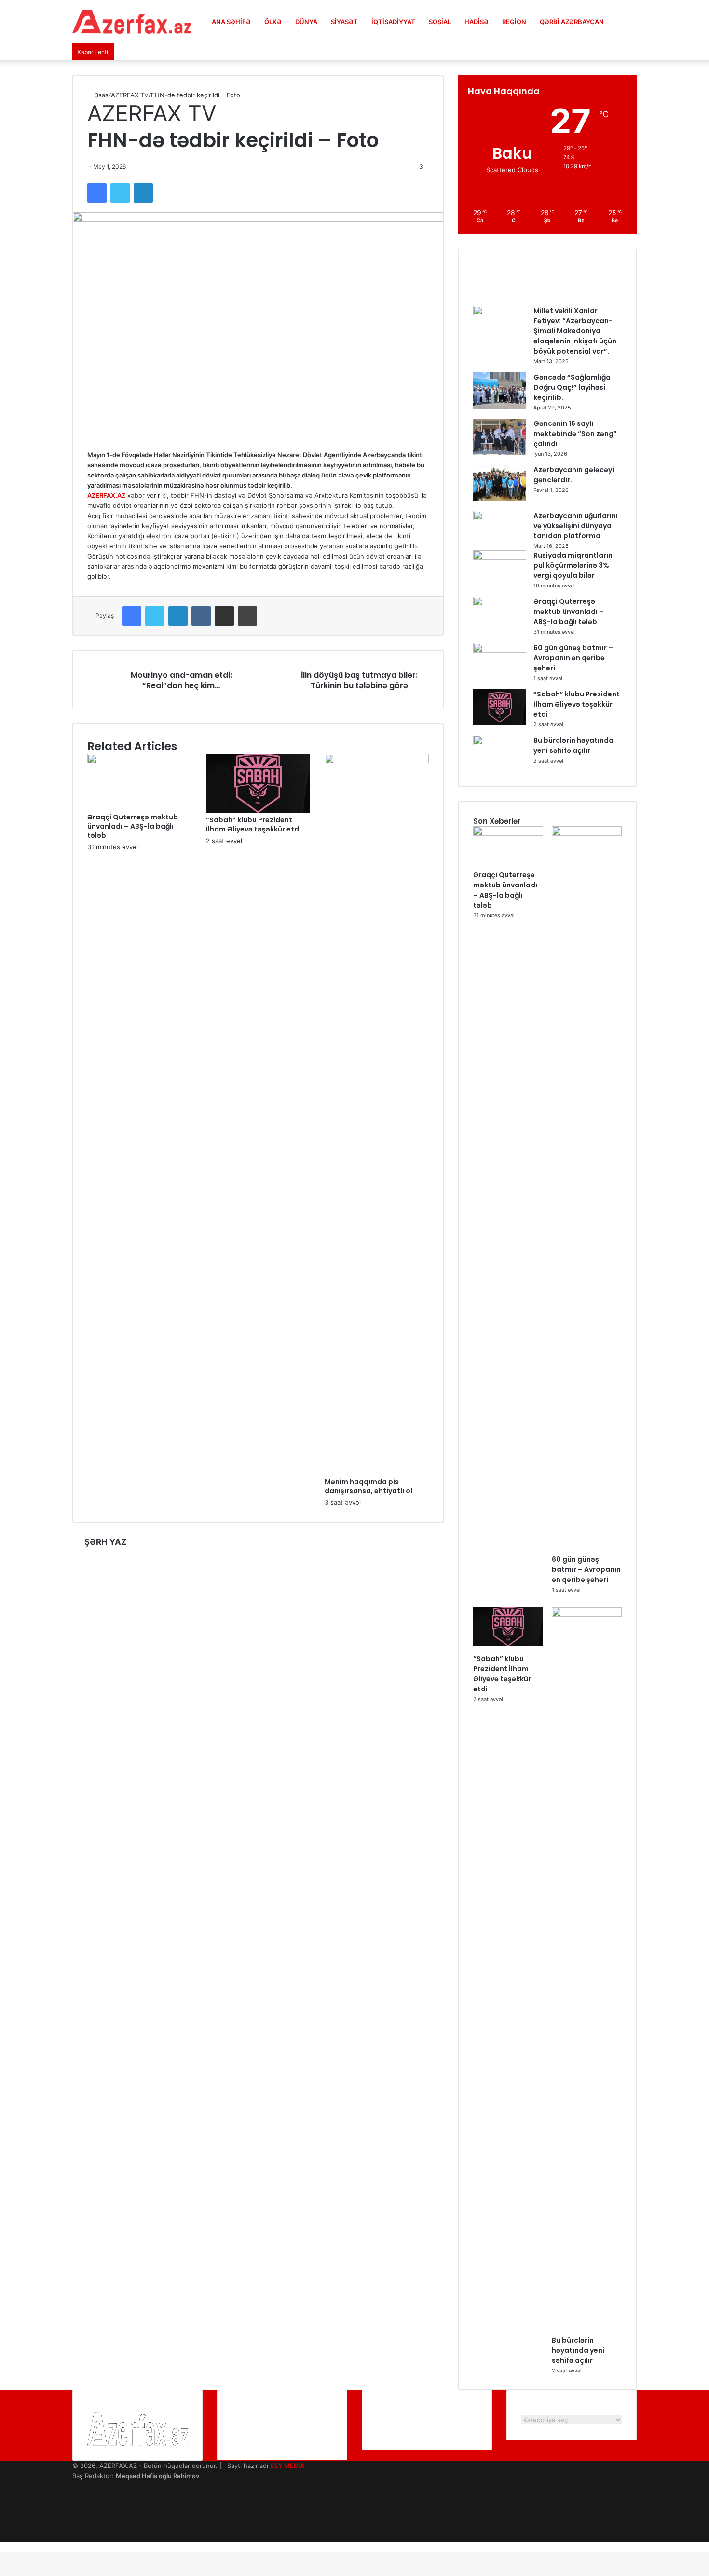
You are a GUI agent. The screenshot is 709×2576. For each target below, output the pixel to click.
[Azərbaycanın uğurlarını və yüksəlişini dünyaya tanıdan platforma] (500, 518)
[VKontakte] (201, 616)
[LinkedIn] (143, 193)
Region (514, 22)
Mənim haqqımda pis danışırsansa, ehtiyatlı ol (368, 1486)
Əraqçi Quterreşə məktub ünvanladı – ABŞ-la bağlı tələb (133, 826)
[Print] (247, 616)
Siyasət (344, 22)
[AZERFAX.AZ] (132, 22)
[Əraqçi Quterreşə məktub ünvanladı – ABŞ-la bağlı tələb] (139, 761)
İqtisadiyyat (393, 22)
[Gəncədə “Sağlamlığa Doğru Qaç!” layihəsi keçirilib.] (500, 406)
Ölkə (273, 22)
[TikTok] (75, 2536)
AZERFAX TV (130, 95)
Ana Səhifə (231, 22)
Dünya (306, 22)
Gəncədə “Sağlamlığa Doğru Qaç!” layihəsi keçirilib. (572, 387)
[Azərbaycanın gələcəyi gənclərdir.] (500, 499)
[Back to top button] (2, 2547)
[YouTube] (75, 2506)
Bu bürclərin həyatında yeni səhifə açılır (573, 745)
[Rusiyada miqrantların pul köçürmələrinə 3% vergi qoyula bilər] (500, 558)
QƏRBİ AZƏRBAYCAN (572, 22)
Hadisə (477, 22)
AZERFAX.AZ (106, 495)
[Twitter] (120, 193)
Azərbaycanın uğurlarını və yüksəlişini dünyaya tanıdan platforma (576, 526)
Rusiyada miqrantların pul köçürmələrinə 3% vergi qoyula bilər (573, 565)
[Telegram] (75, 2526)
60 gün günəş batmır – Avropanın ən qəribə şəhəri (573, 658)
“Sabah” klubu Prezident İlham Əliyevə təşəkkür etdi (253, 825)
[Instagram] (75, 2516)
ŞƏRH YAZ (105, 1542)
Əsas (100, 95)
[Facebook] (97, 193)
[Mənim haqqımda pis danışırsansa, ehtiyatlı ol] (377, 761)
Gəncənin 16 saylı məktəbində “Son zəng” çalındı (575, 434)
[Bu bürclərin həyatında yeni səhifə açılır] (500, 743)
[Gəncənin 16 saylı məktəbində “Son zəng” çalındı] (500, 452)
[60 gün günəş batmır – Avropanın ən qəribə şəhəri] (500, 650)
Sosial (440, 22)
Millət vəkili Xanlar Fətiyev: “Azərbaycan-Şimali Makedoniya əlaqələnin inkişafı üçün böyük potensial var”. (575, 331)
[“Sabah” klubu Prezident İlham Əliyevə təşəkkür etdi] (258, 810)
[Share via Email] (224, 616)
